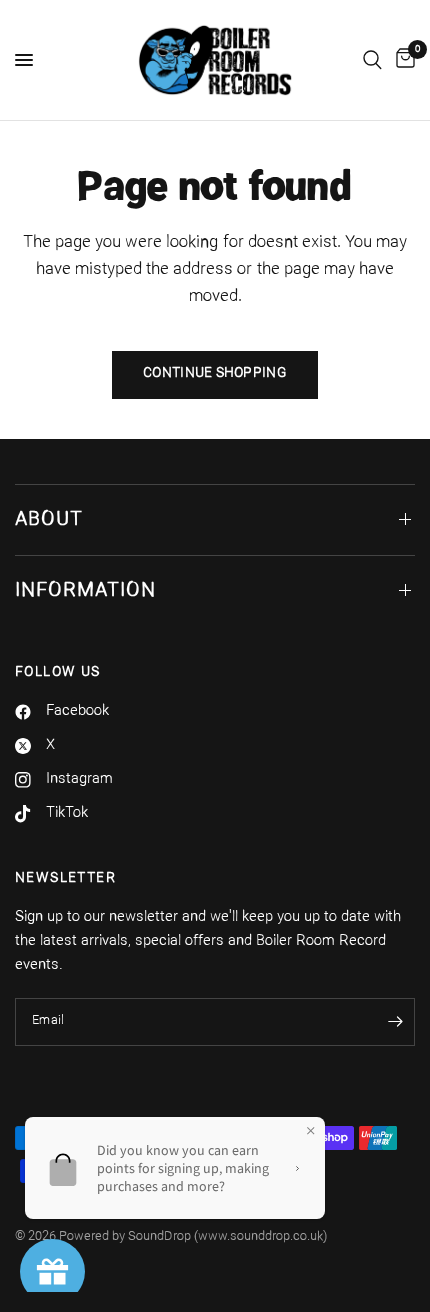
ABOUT (49, 520)
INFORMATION (85, 591)
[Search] (372, 60)
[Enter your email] (395, 1022)
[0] (402, 60)
